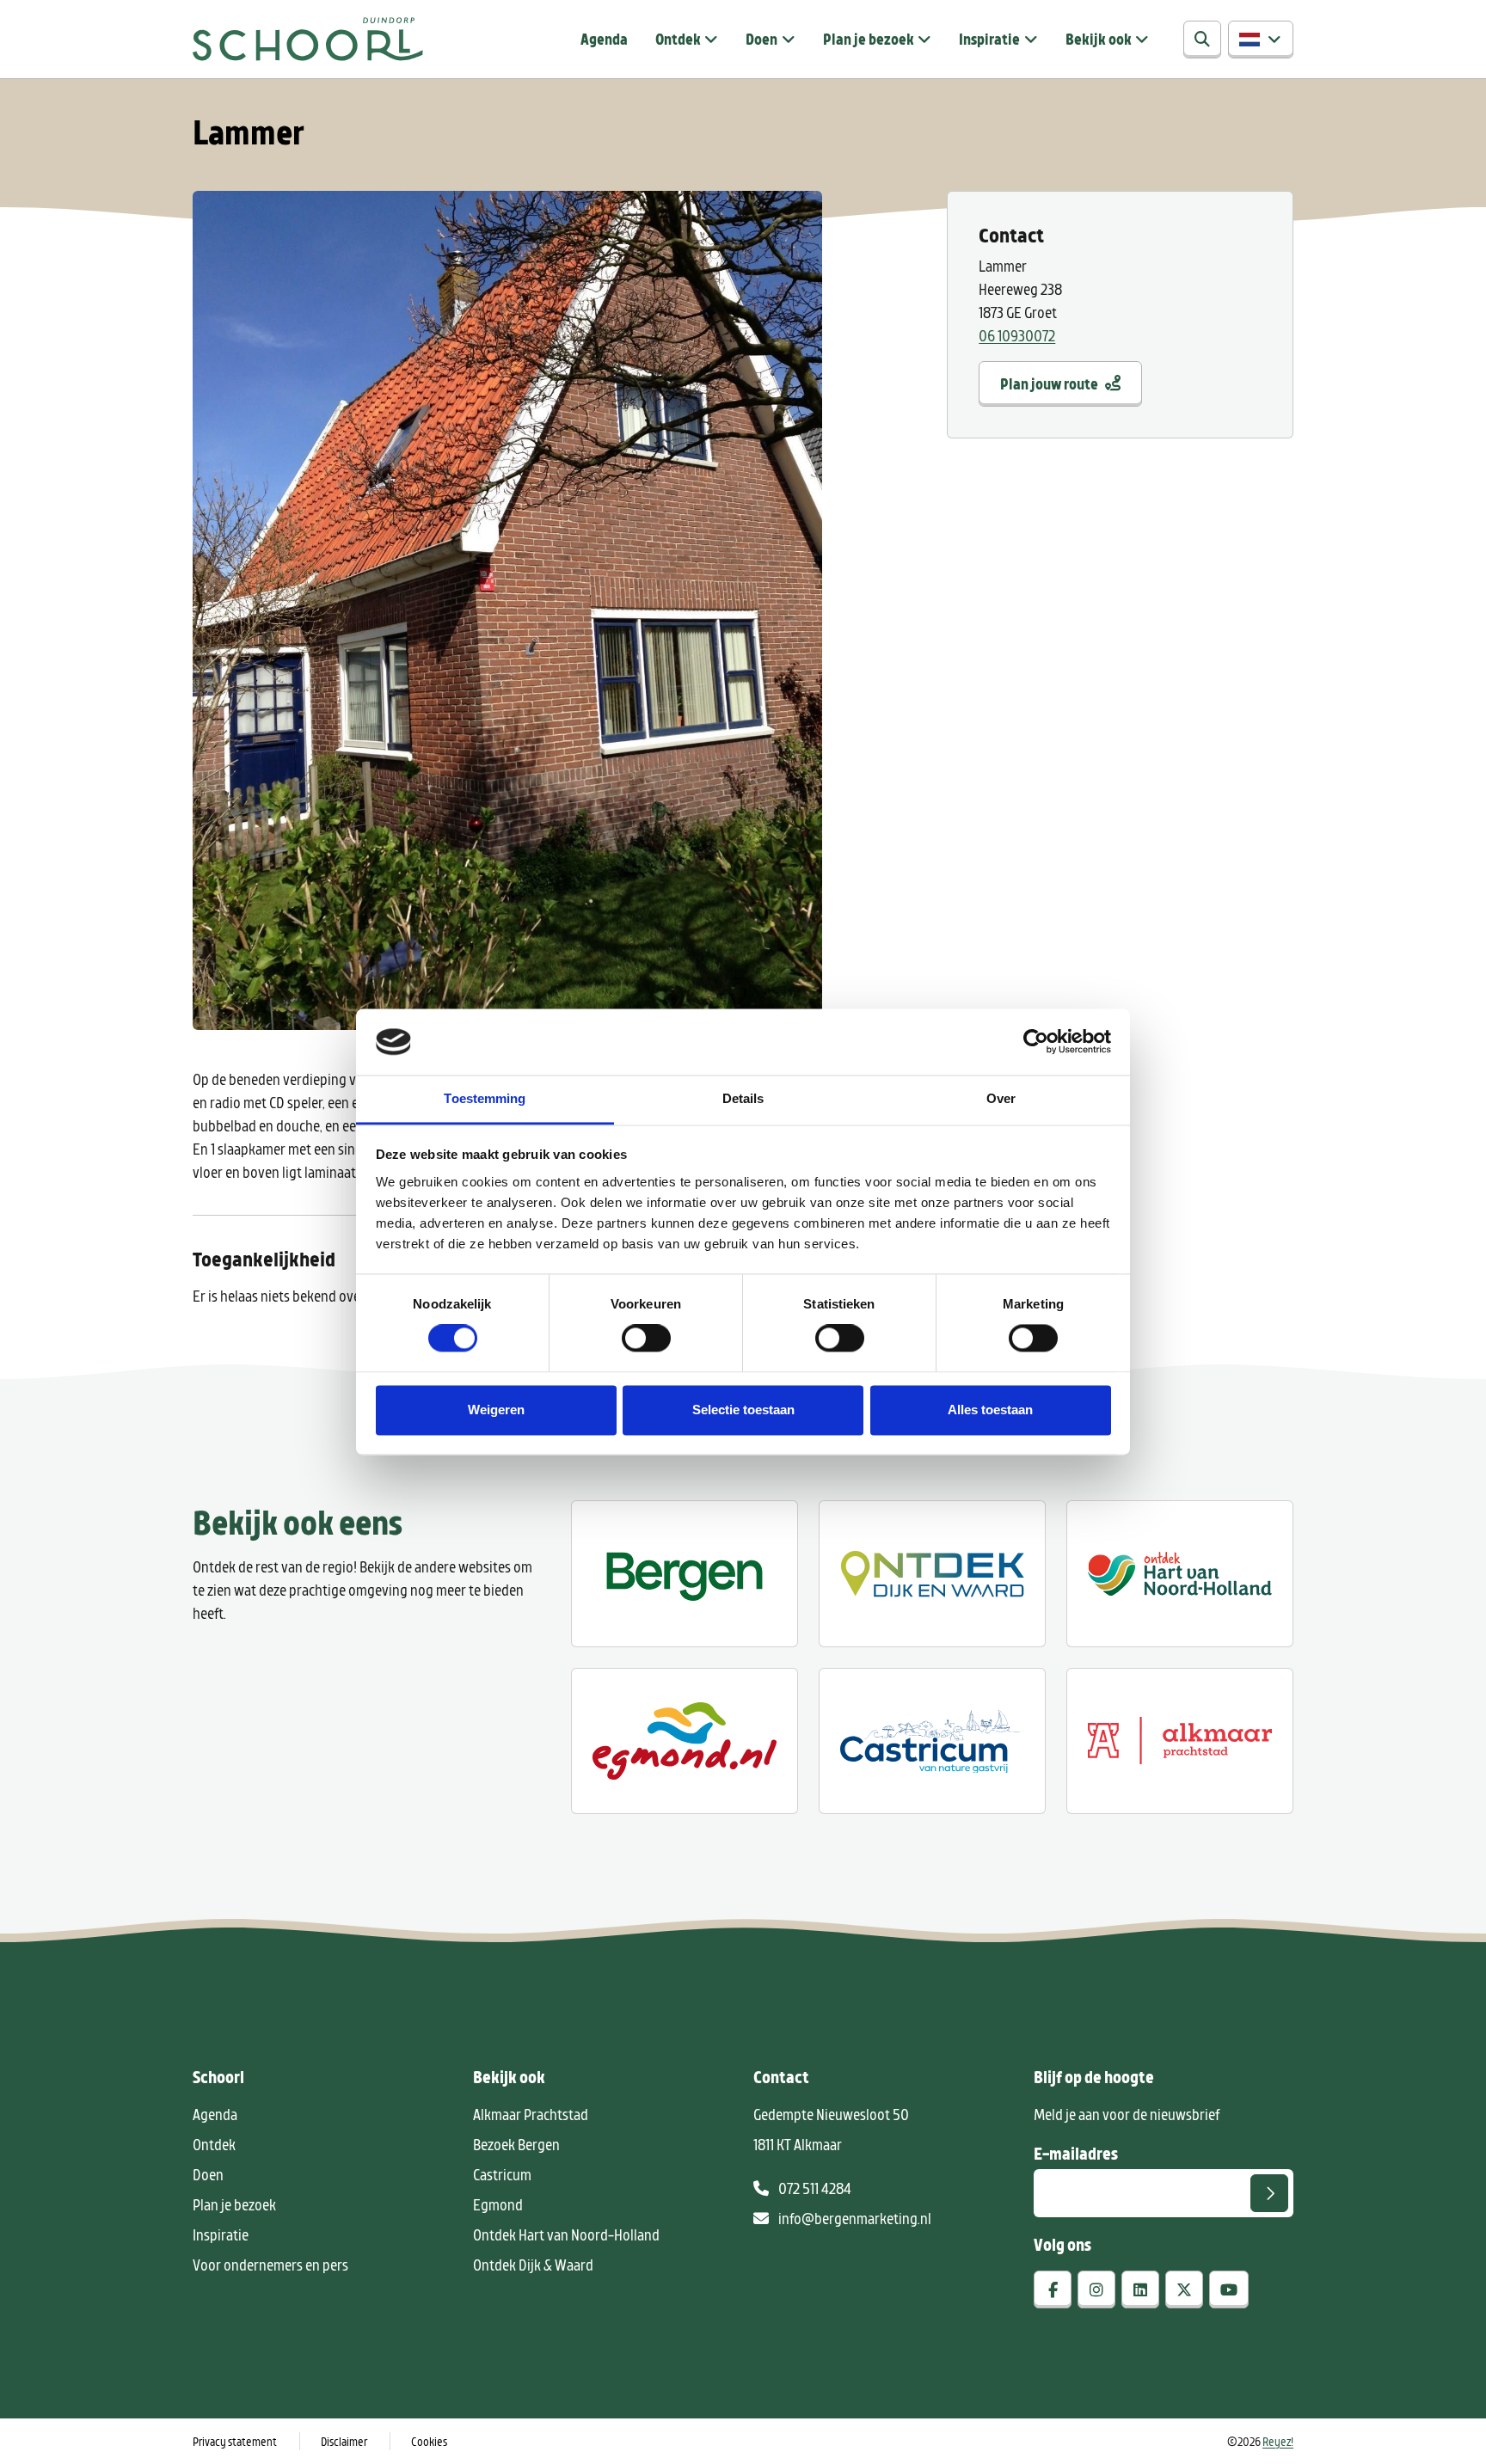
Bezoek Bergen (516, 2144)
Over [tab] (1001, 1098)
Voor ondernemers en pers (270, 2265)
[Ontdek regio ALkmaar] (1180, 1573)
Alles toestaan (990, 1410)
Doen (761, 39)
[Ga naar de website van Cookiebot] (1036, 1042)
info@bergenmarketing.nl (854, 2218)
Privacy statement (235, 2441)
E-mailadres (1076, 2153)
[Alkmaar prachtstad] (1180, 1741)
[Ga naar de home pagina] (308, 39)
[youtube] (1229, 2289)
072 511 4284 (814, 2188)
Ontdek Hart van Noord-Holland (566, 2234)
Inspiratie (989, 39)
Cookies (429, 2441)
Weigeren (496, 1410)
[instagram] (1096, 2289)
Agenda (604, 39)
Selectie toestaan (743, 1410)
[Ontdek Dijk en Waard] (932, 1573)
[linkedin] (1140, 2289)
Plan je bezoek (869, 39)
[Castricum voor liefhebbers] (932, 1741)
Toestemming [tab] (485, 1098)
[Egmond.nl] (685, 1741)
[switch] (646, 1339)
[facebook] (1053, 2289)
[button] (1261, 40)
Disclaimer (344, 2441)
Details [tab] (743, 1098)
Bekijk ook (1099, 39)
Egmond (498, 2204)
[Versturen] (1269, 2193)
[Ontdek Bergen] (685, 1573)
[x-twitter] (1184, 2289)
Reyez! (1278, 2441)
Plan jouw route (1049, 383)
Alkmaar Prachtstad (531, 2114)
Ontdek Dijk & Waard (533, 2265)
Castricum (502, 2174)
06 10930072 (1017, 335)
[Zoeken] (1202, 40)
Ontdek (678, 39)
